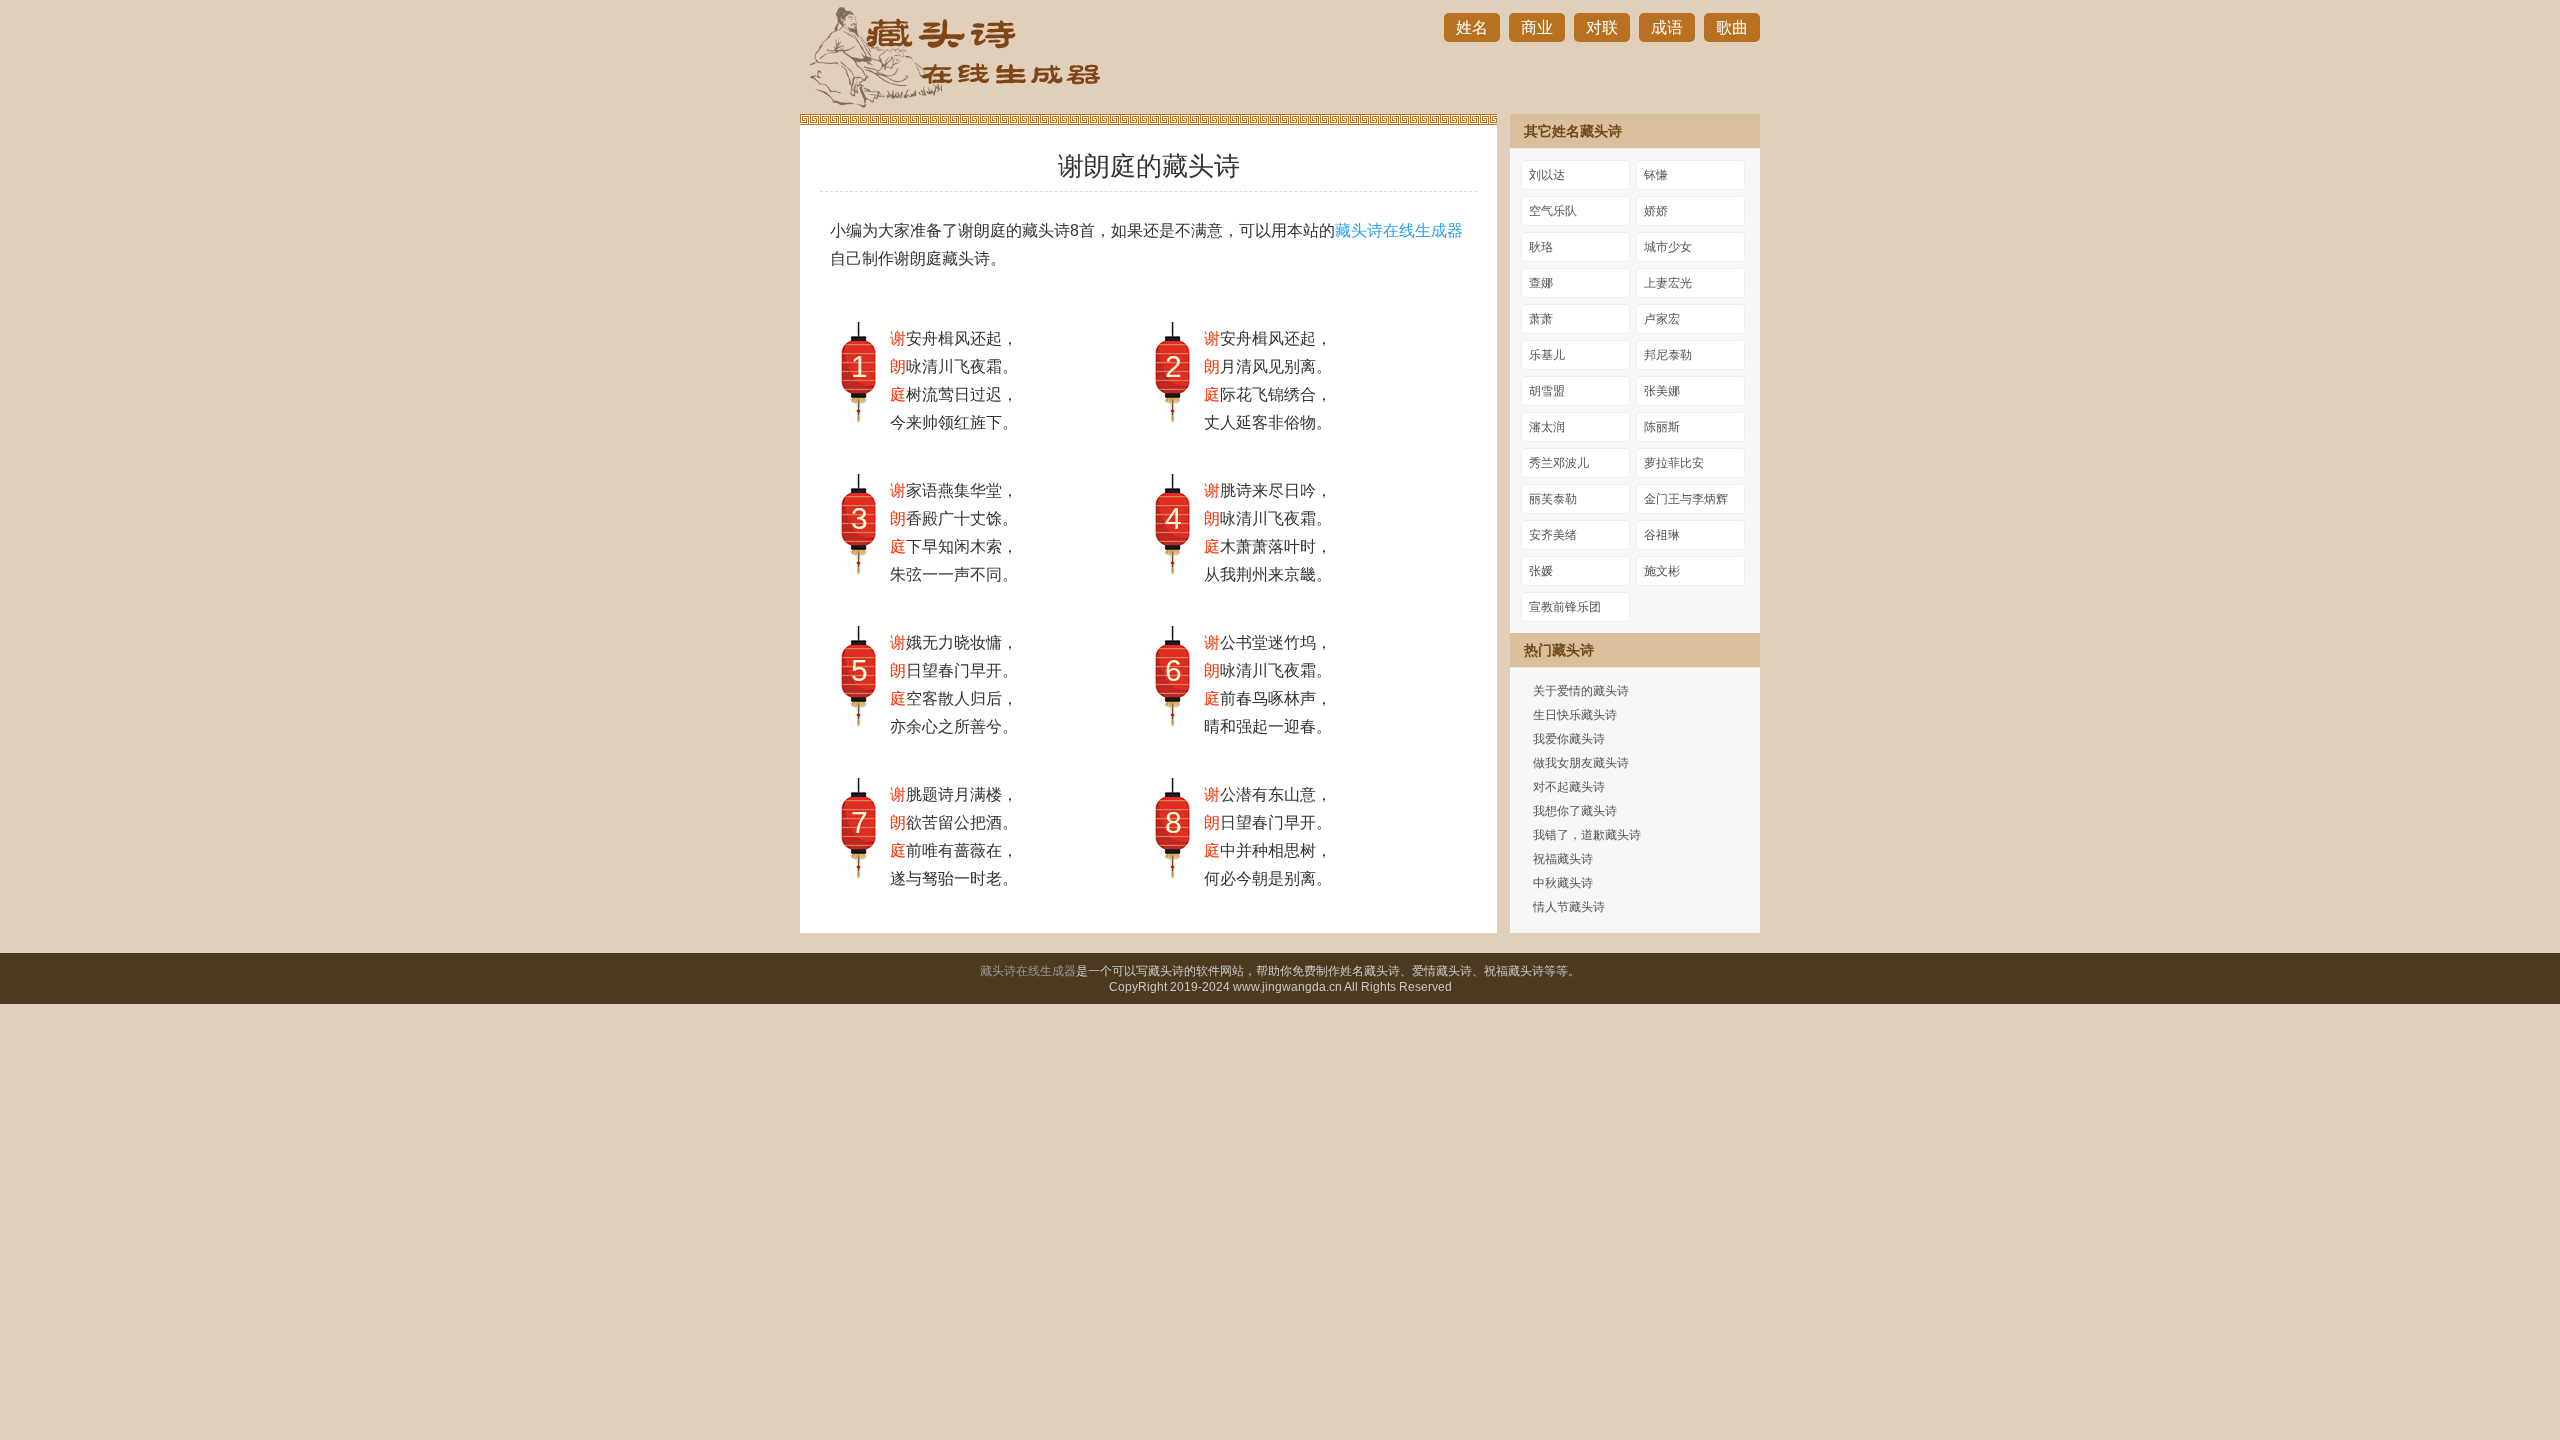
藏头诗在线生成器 (1399, 230)
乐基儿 (1547, 355)
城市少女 (1668, 247)
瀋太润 (1547, 427)
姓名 (1472, 27)
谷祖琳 (1662, 535)
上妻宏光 (1668, 283)
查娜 (1541, 283)
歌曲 (1732, 27)
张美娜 (1662, 391)
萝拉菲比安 (1674, 463)
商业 (1537, 27)
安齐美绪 (1553, 535)
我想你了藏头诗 (1575, 811)
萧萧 (1541, 319)
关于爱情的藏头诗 (1581, 691)
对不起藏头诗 (1569, 787)
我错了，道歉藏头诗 (1587, 835)
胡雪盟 (1547, 391)
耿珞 (1541, 247)
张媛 (1541, 571)
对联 (1602, 27)
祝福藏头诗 (1563, 859)
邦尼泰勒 (1668, 355)
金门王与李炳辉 (1686, 499)
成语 (1667, 27)
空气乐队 (1553, 211)
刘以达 (1547, 175)
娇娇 (1656, 211)
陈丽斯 (1662, 427)
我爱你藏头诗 (1569, 739)
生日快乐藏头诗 (1575, 715)
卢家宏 (1662, 319)
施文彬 (1662, 571)
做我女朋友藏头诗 (1581, 763)
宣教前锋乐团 (1565, 607)
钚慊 (1656, 175)
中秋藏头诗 (1563, 883)
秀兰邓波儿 (1559, 463)
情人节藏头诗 (1569, 907)
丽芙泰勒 (1553, 499)
